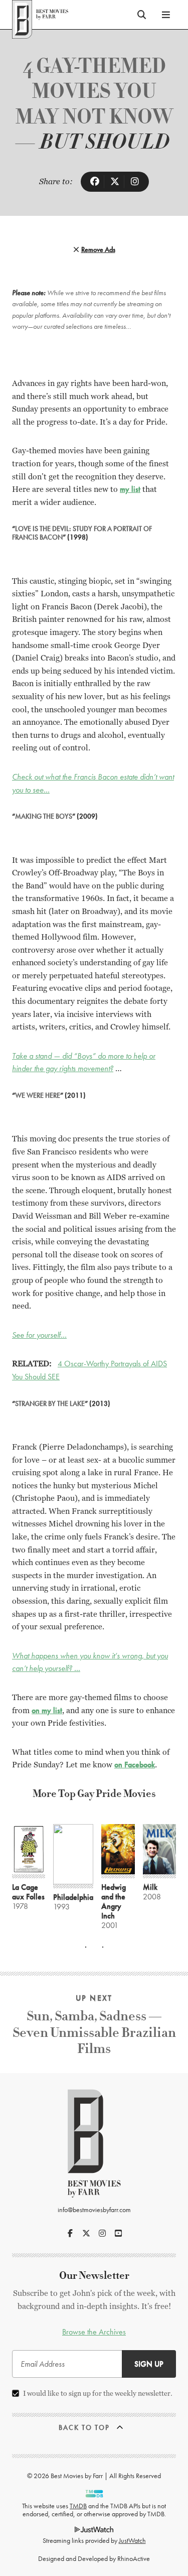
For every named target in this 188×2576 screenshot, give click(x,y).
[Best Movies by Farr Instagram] (102, 2233)
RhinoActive (134, 2558)
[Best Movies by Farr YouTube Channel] (118, 2233)
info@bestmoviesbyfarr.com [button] (94, 2210)
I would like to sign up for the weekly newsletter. (98, 2393)
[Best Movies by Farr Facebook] (70, 2233)
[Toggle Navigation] (166, 15)
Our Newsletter (94, 2276)
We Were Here (38, 1095)
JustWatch (132, 2540)
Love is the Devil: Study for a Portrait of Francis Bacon (82, 533)
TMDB (78, 2506)
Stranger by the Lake (50, 1403)
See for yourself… (39, 1335)
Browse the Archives (94, 2332)
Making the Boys (44, 816)
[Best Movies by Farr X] (86, 2233)
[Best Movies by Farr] (40, 15)
